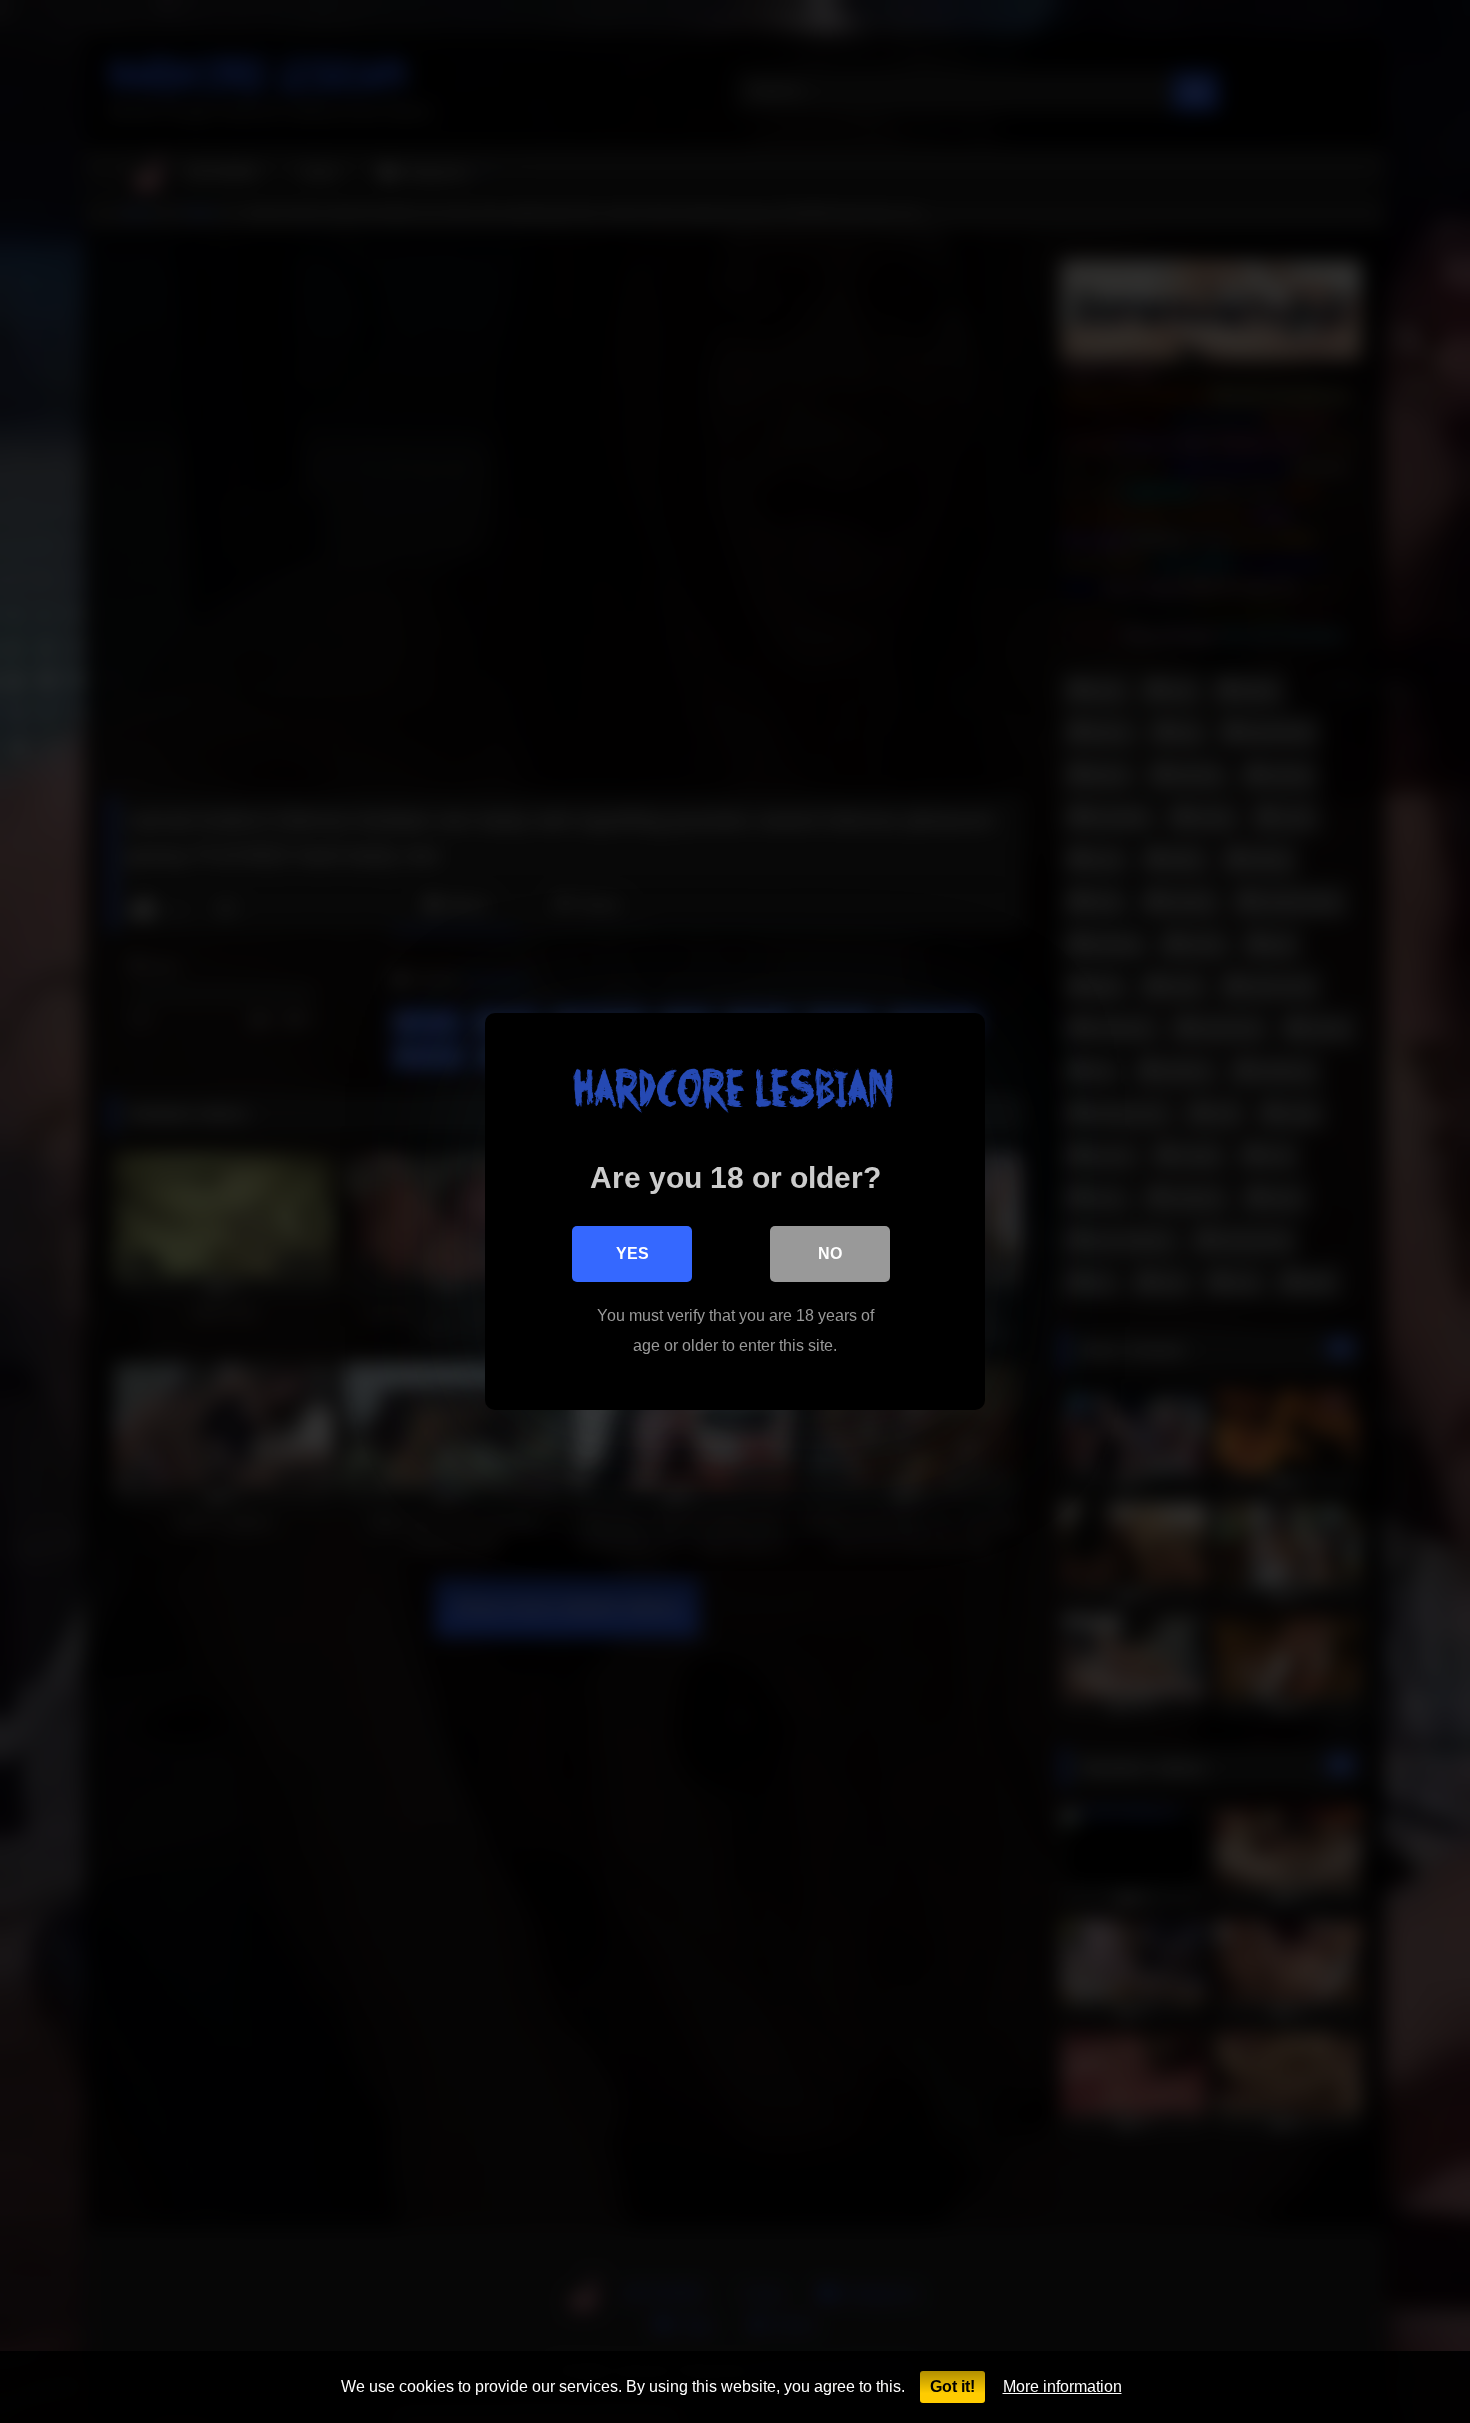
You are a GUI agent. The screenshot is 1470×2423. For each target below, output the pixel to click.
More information (1062, 2386)
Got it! (952, 2386)
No (830, 1253)
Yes (632, 1253)
